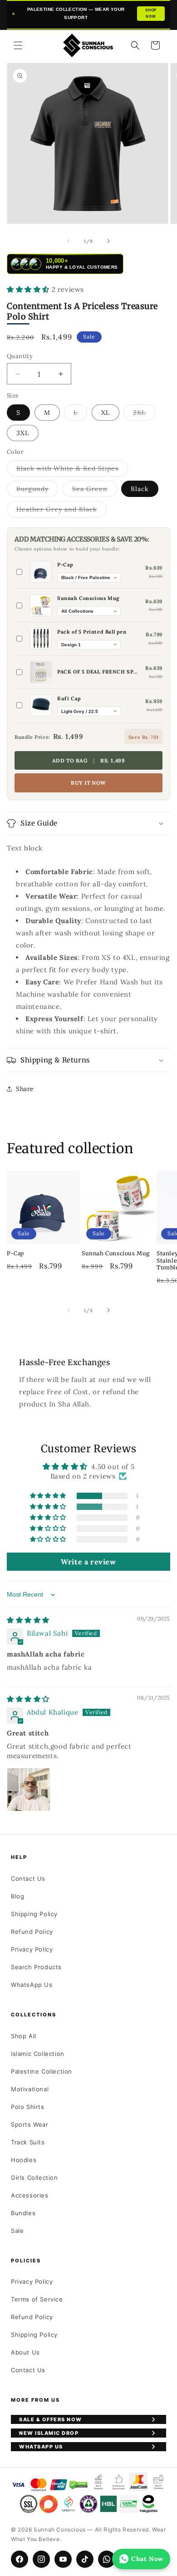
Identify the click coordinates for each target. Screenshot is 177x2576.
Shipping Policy (34, 1914)
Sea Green (95, 491)
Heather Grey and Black (61, 511)
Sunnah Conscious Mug (116, 1253)
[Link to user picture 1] (29, 1789)
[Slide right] (108, 241)
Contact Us (28, 1878)
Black (140, 489)
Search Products (36, 1967)
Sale (17, 2231)
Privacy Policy (32, 1949)
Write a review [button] (88, 1562)
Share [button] (25, 1089)
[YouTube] (63, 2559)
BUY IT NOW (88, 783)
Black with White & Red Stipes (72, 470)
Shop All (24, 2036)
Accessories (30, 2195)
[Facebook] (20, 2559)
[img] (28, 1620)
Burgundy (37, 491)
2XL (144, 414)
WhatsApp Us (32, 1985)
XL (106, 413)
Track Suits (28, 2142)
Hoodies (24, 2160)
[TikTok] (85, 2559)
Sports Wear (30, 2124)
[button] (18, 45)
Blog (17, 1896)
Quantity (20, 356)
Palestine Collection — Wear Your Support (92, 13)
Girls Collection (34, 2178)
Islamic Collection (38, 2054)
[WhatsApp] (107, 2559)
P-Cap (15, 1253)
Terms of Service (37, 2299)
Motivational (30, 2089)
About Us (25, 2352)
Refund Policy (32, 1932)
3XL (23, 433)
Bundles (23, 2213)
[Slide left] (69, 241)
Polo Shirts (28, 2107)
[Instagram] (41, 2559)
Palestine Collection (42, 2071)
